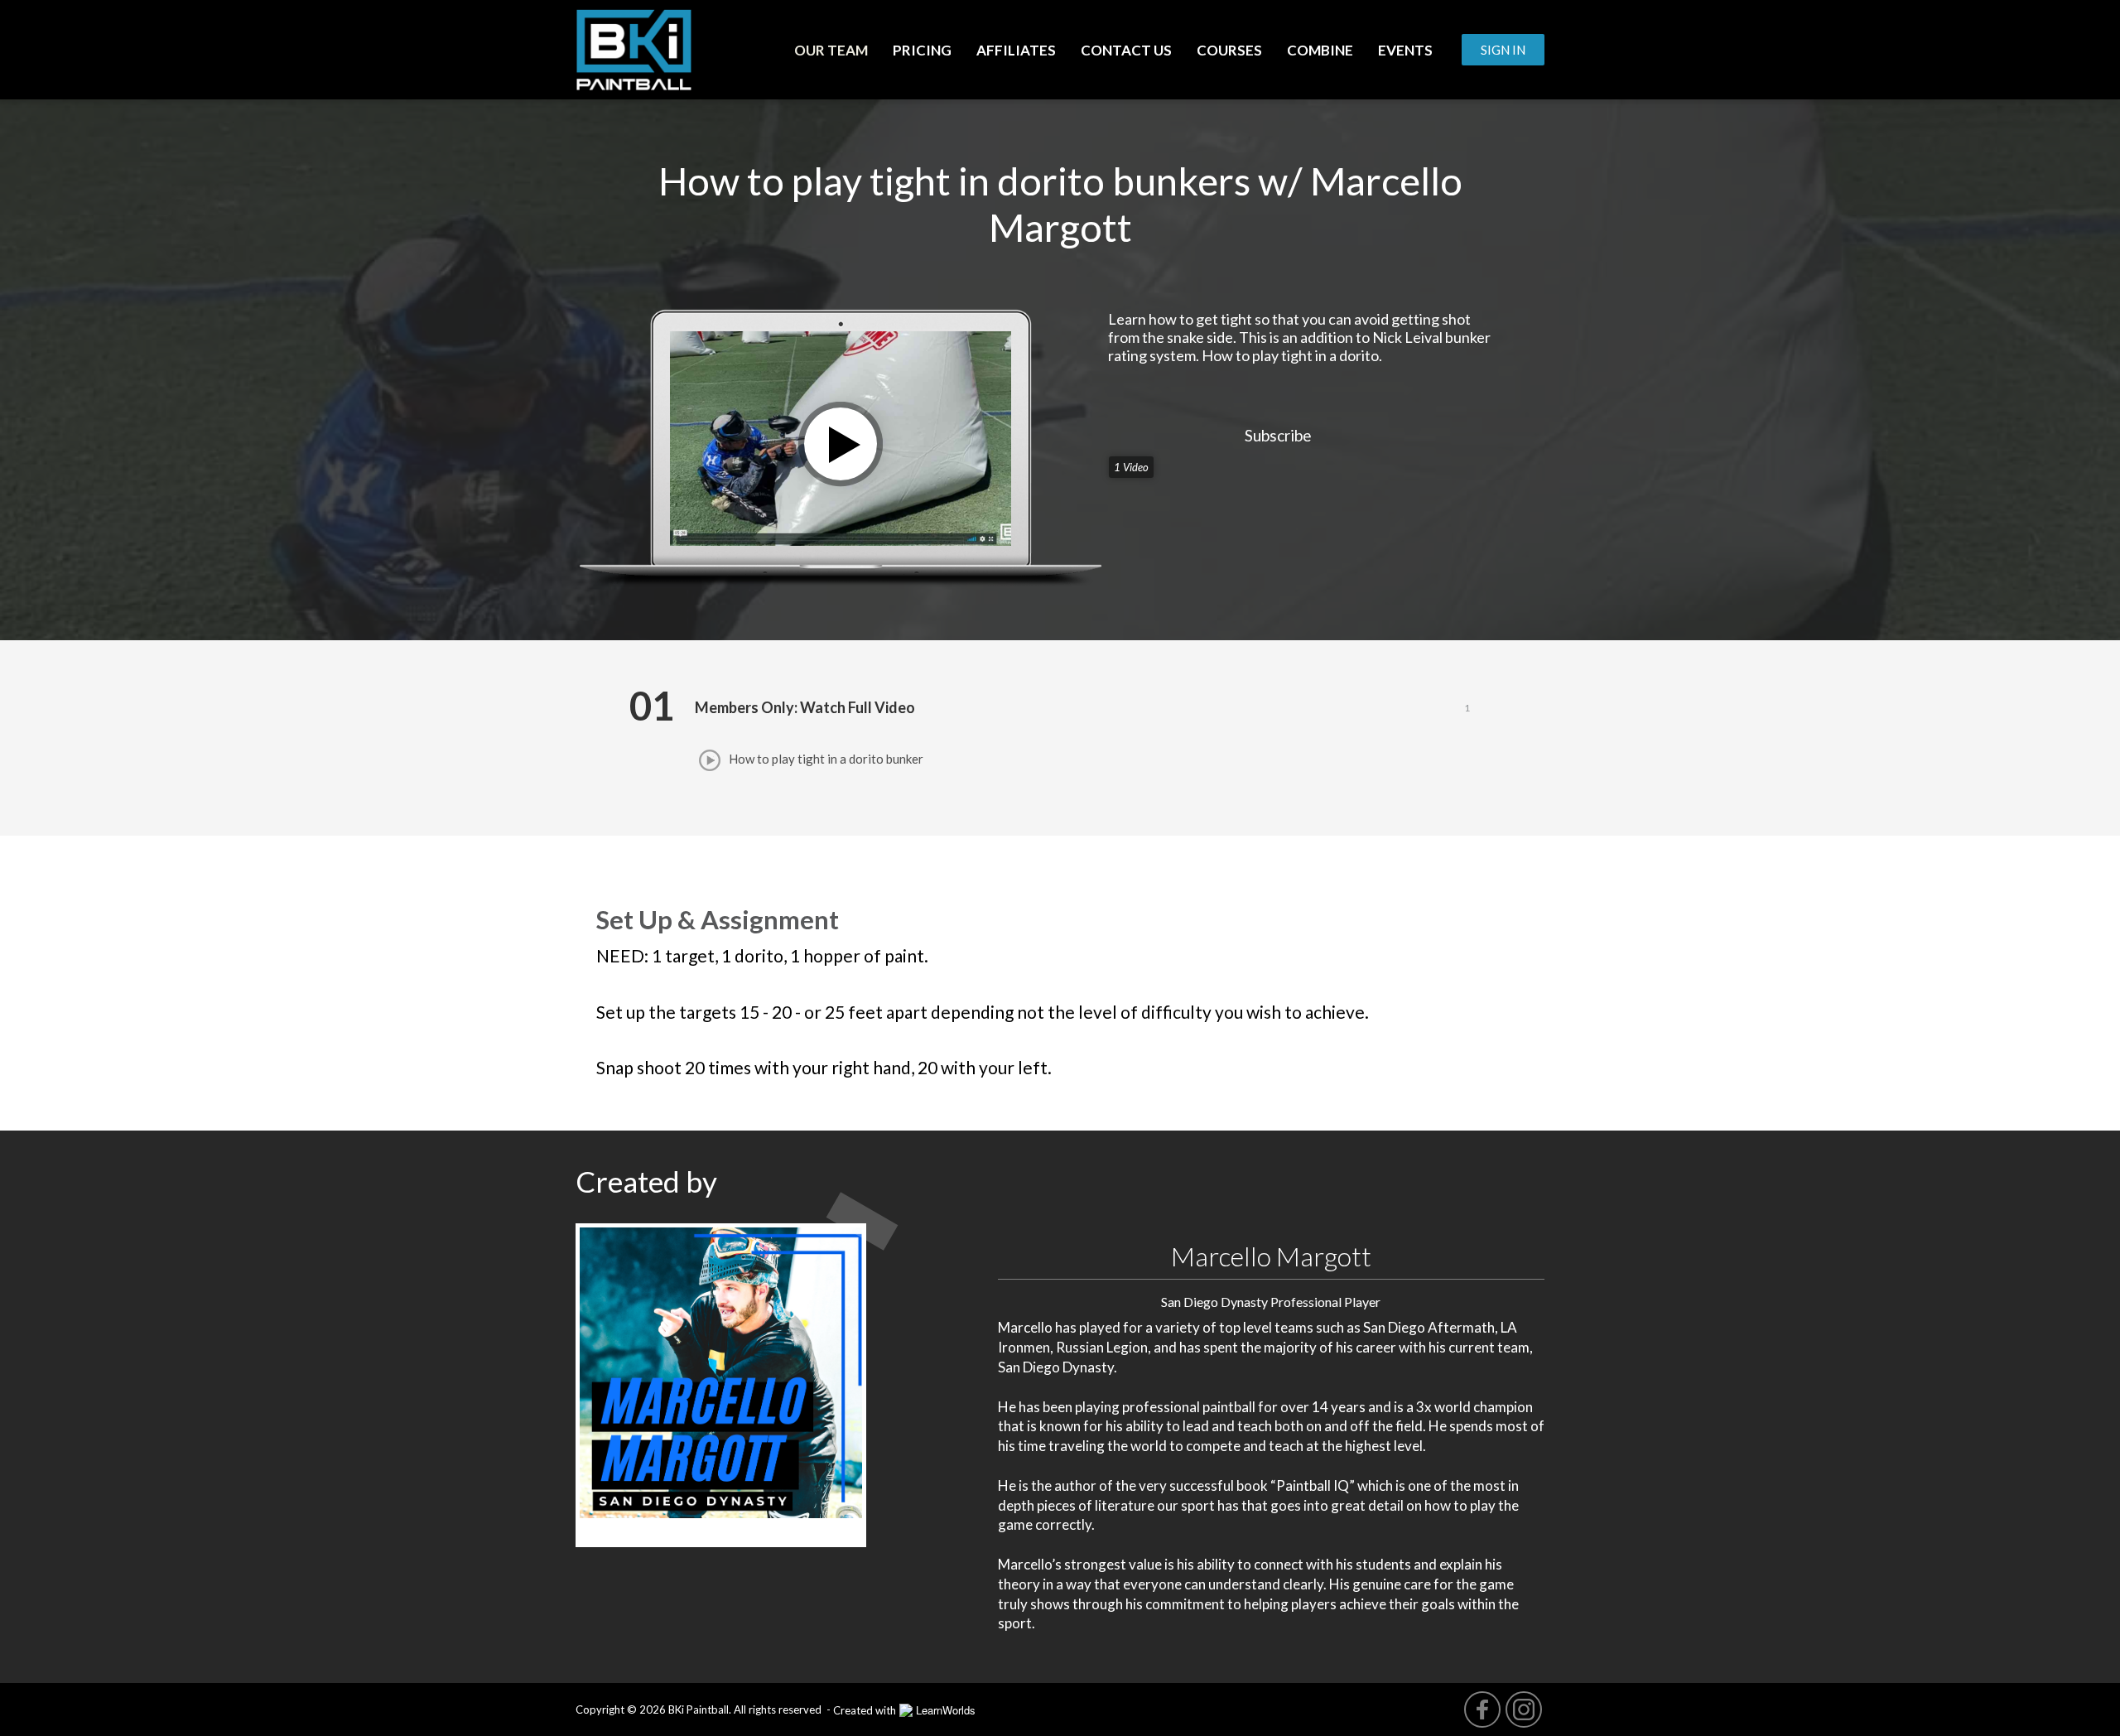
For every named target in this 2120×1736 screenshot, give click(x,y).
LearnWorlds (946, 1710)
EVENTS (1405, 50)
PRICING (922, 50)
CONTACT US (1126, 50)
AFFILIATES (1016, 50)
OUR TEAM (831, 50)
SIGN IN (1503, 50)
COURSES (1229, 50)
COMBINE (1320, 50)
